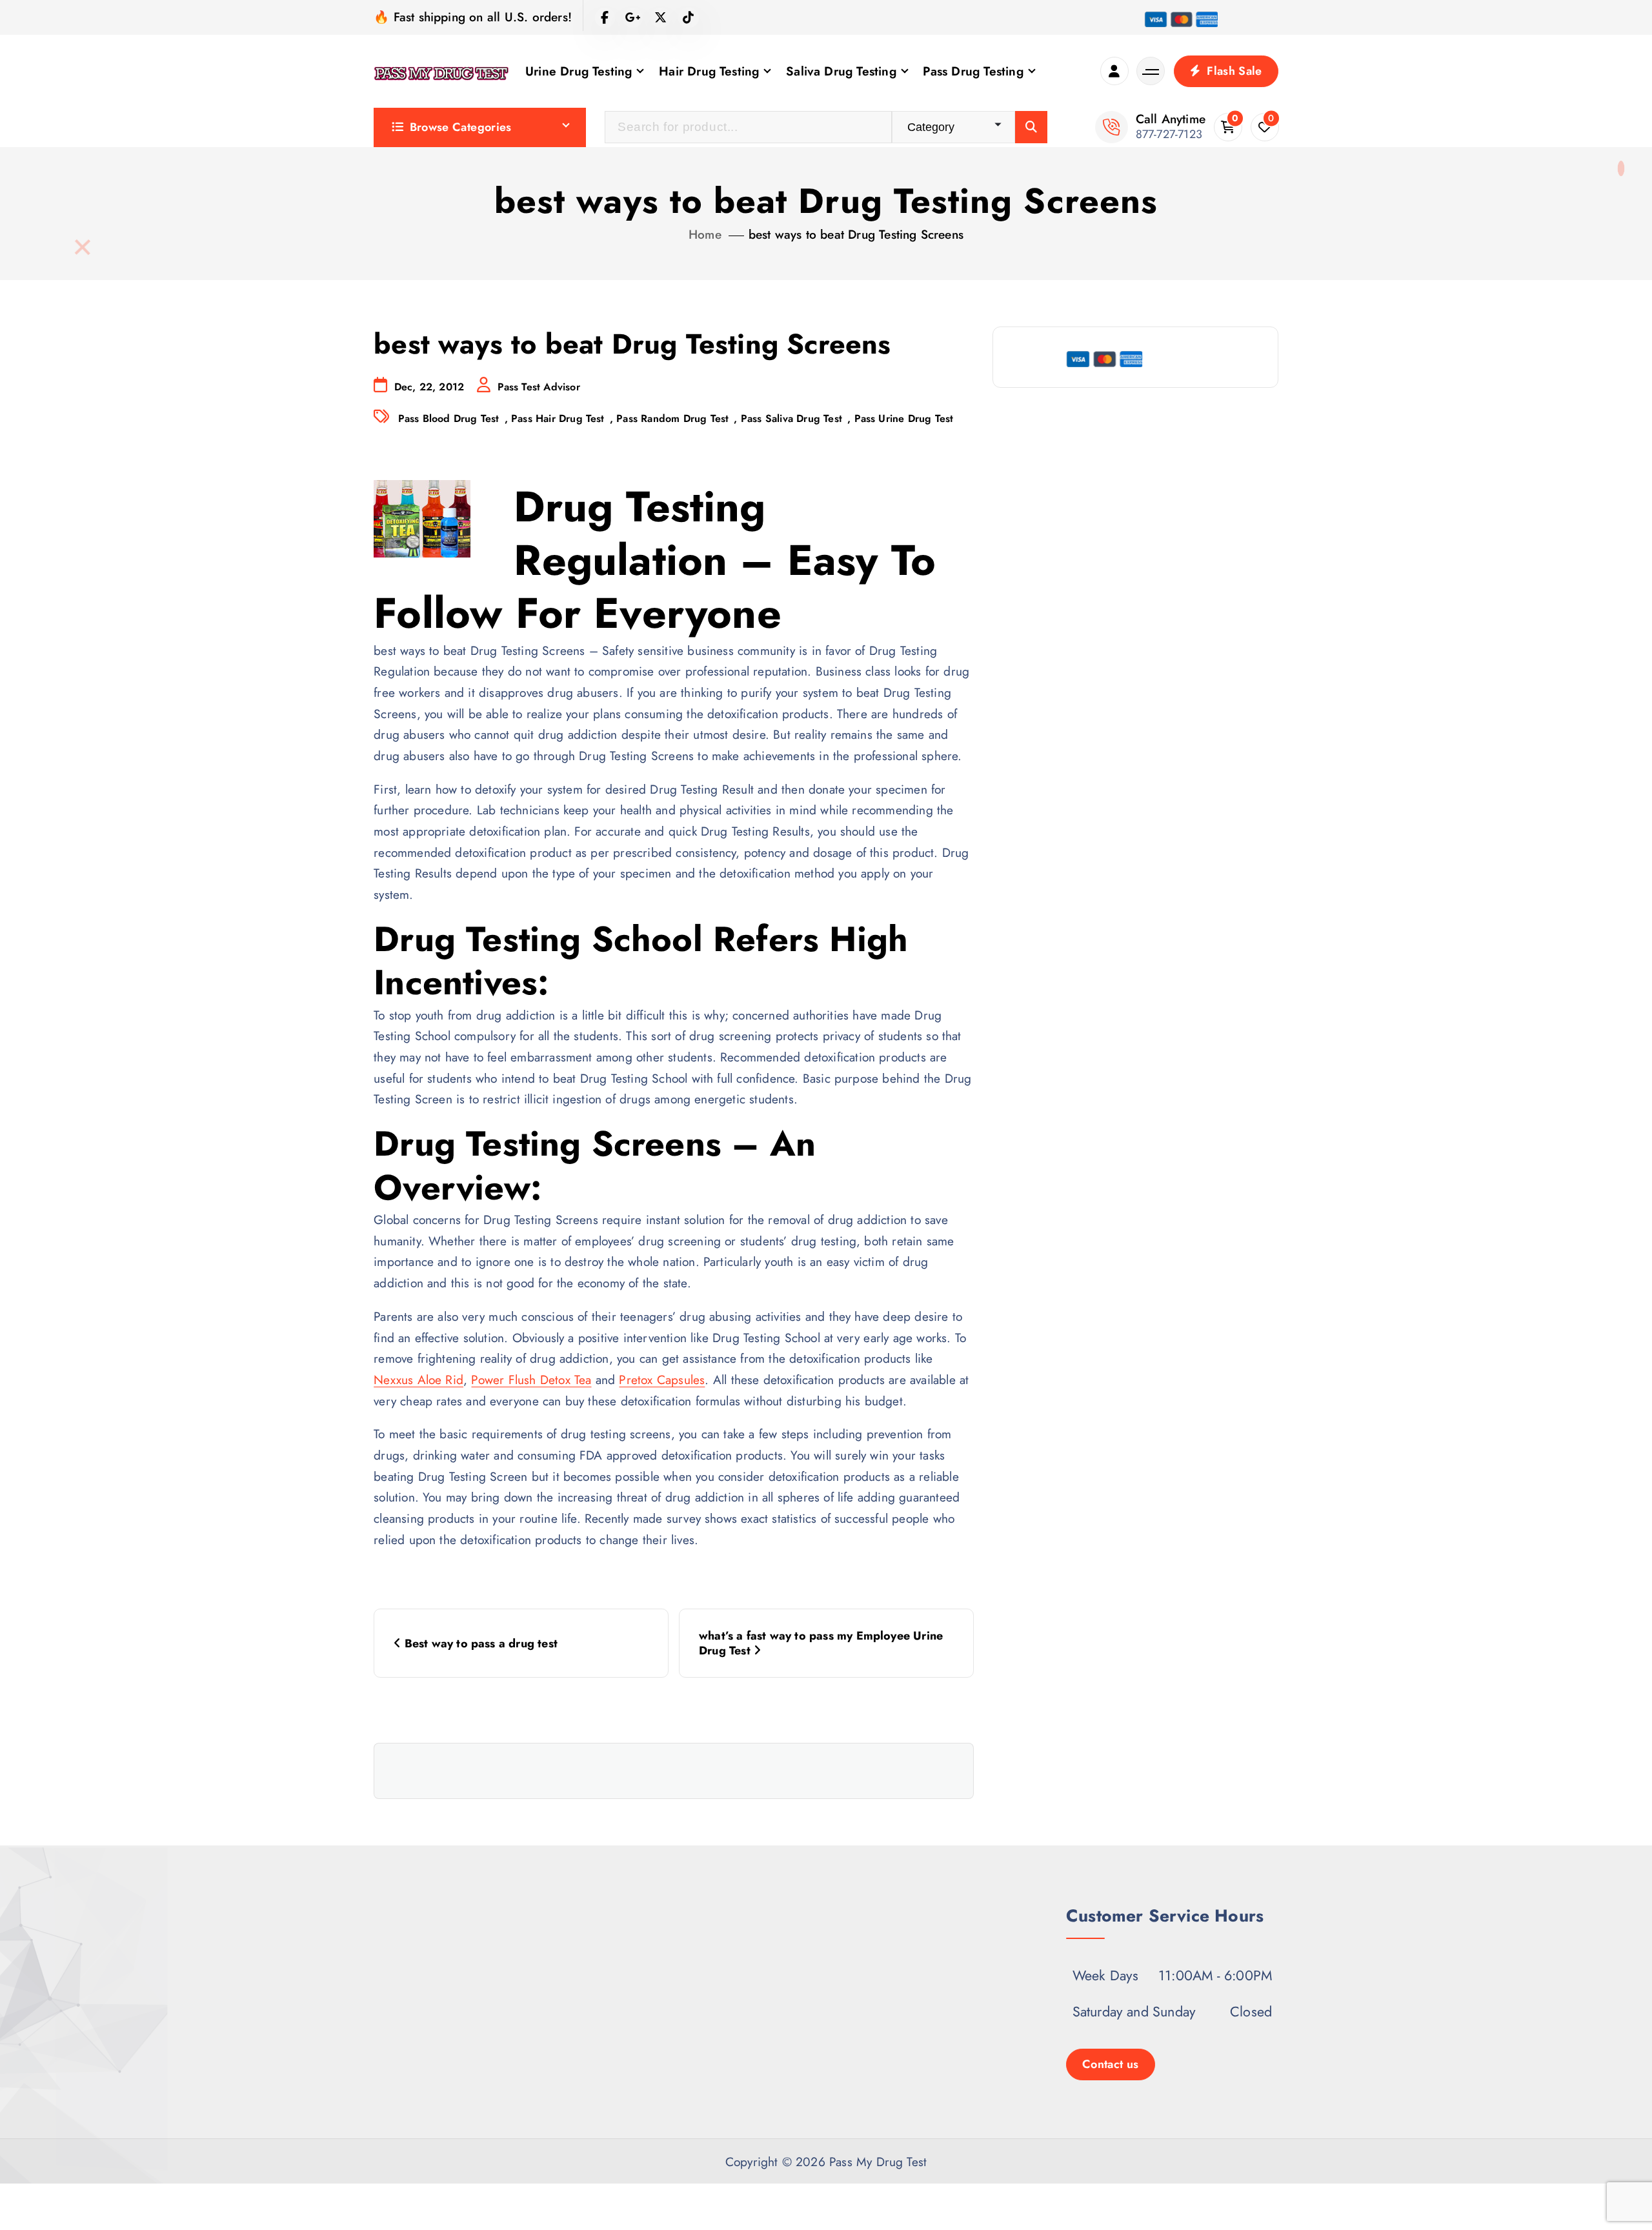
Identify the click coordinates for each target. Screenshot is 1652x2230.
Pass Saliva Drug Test (791, 418)
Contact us (1111, 2064)
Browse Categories (461, 127)
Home (705, 234)
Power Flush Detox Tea (531, 1380)
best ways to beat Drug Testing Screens (856, 234)
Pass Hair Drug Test (558, 418)
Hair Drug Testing (709, 71)
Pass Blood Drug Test (449, 418)
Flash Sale (1233, 71)
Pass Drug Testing (973, 71)
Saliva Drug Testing (841, 71)
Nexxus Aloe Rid (418, 1380)
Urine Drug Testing (579, 71)
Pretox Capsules (662, 1380)
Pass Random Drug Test (672, 418)
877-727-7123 (1169, 134)
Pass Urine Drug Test (904, 418)
